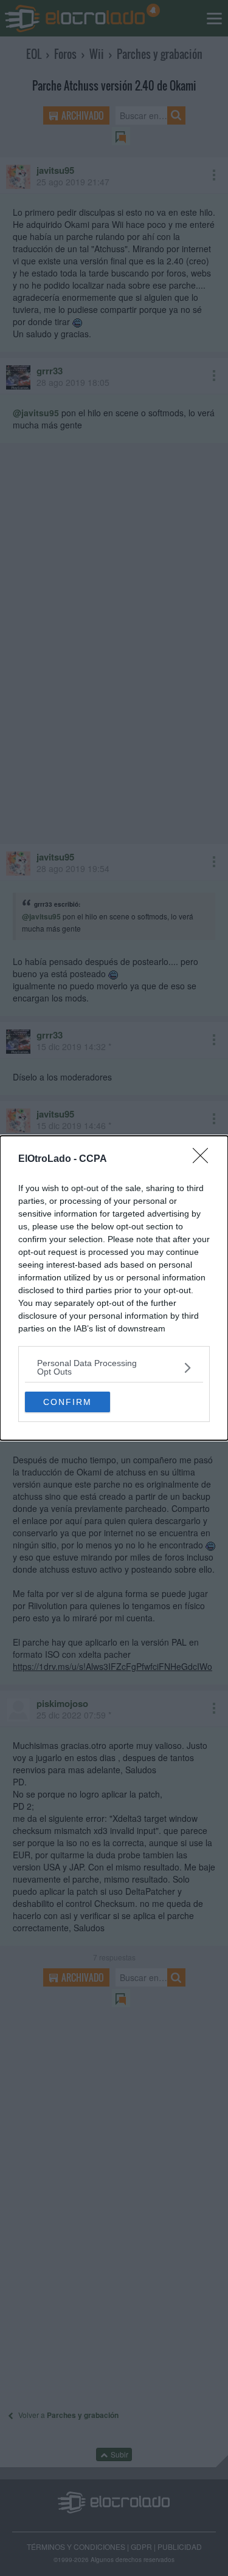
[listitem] (114, 1367)
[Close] (204, 1159)
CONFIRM (67, 1402)
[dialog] (114, 1288)
